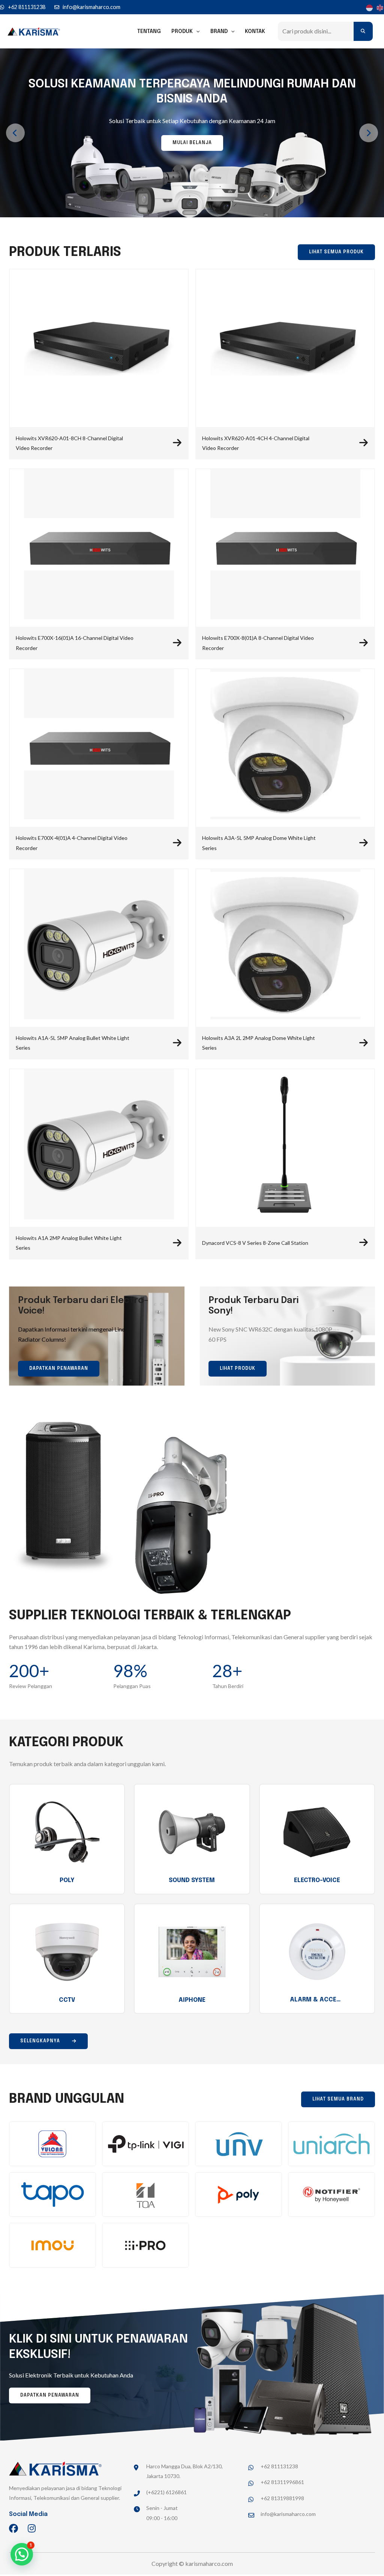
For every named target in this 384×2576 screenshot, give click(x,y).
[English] (379, 7)
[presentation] (15, 133)
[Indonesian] (368, 7)
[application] (196, 32)
